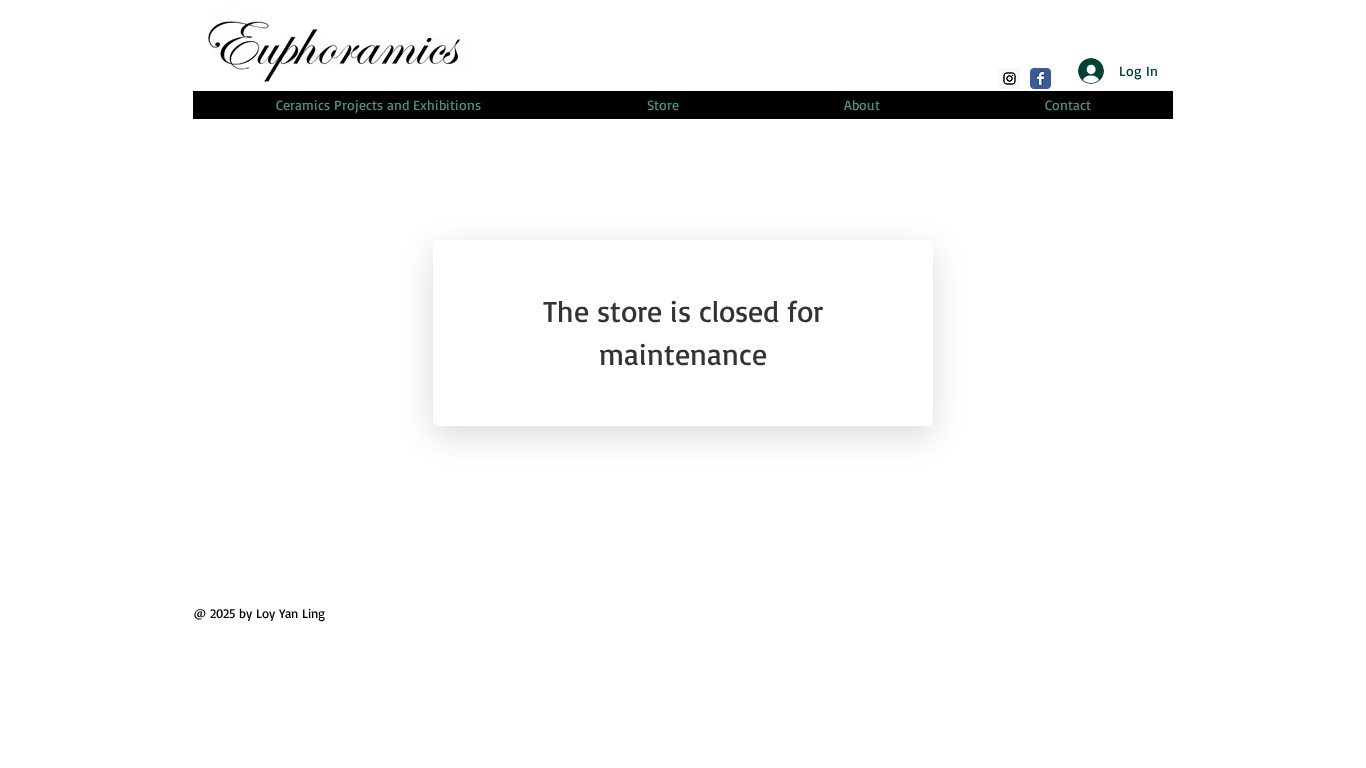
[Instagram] (1009, 78)
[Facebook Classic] (1040, 78)
